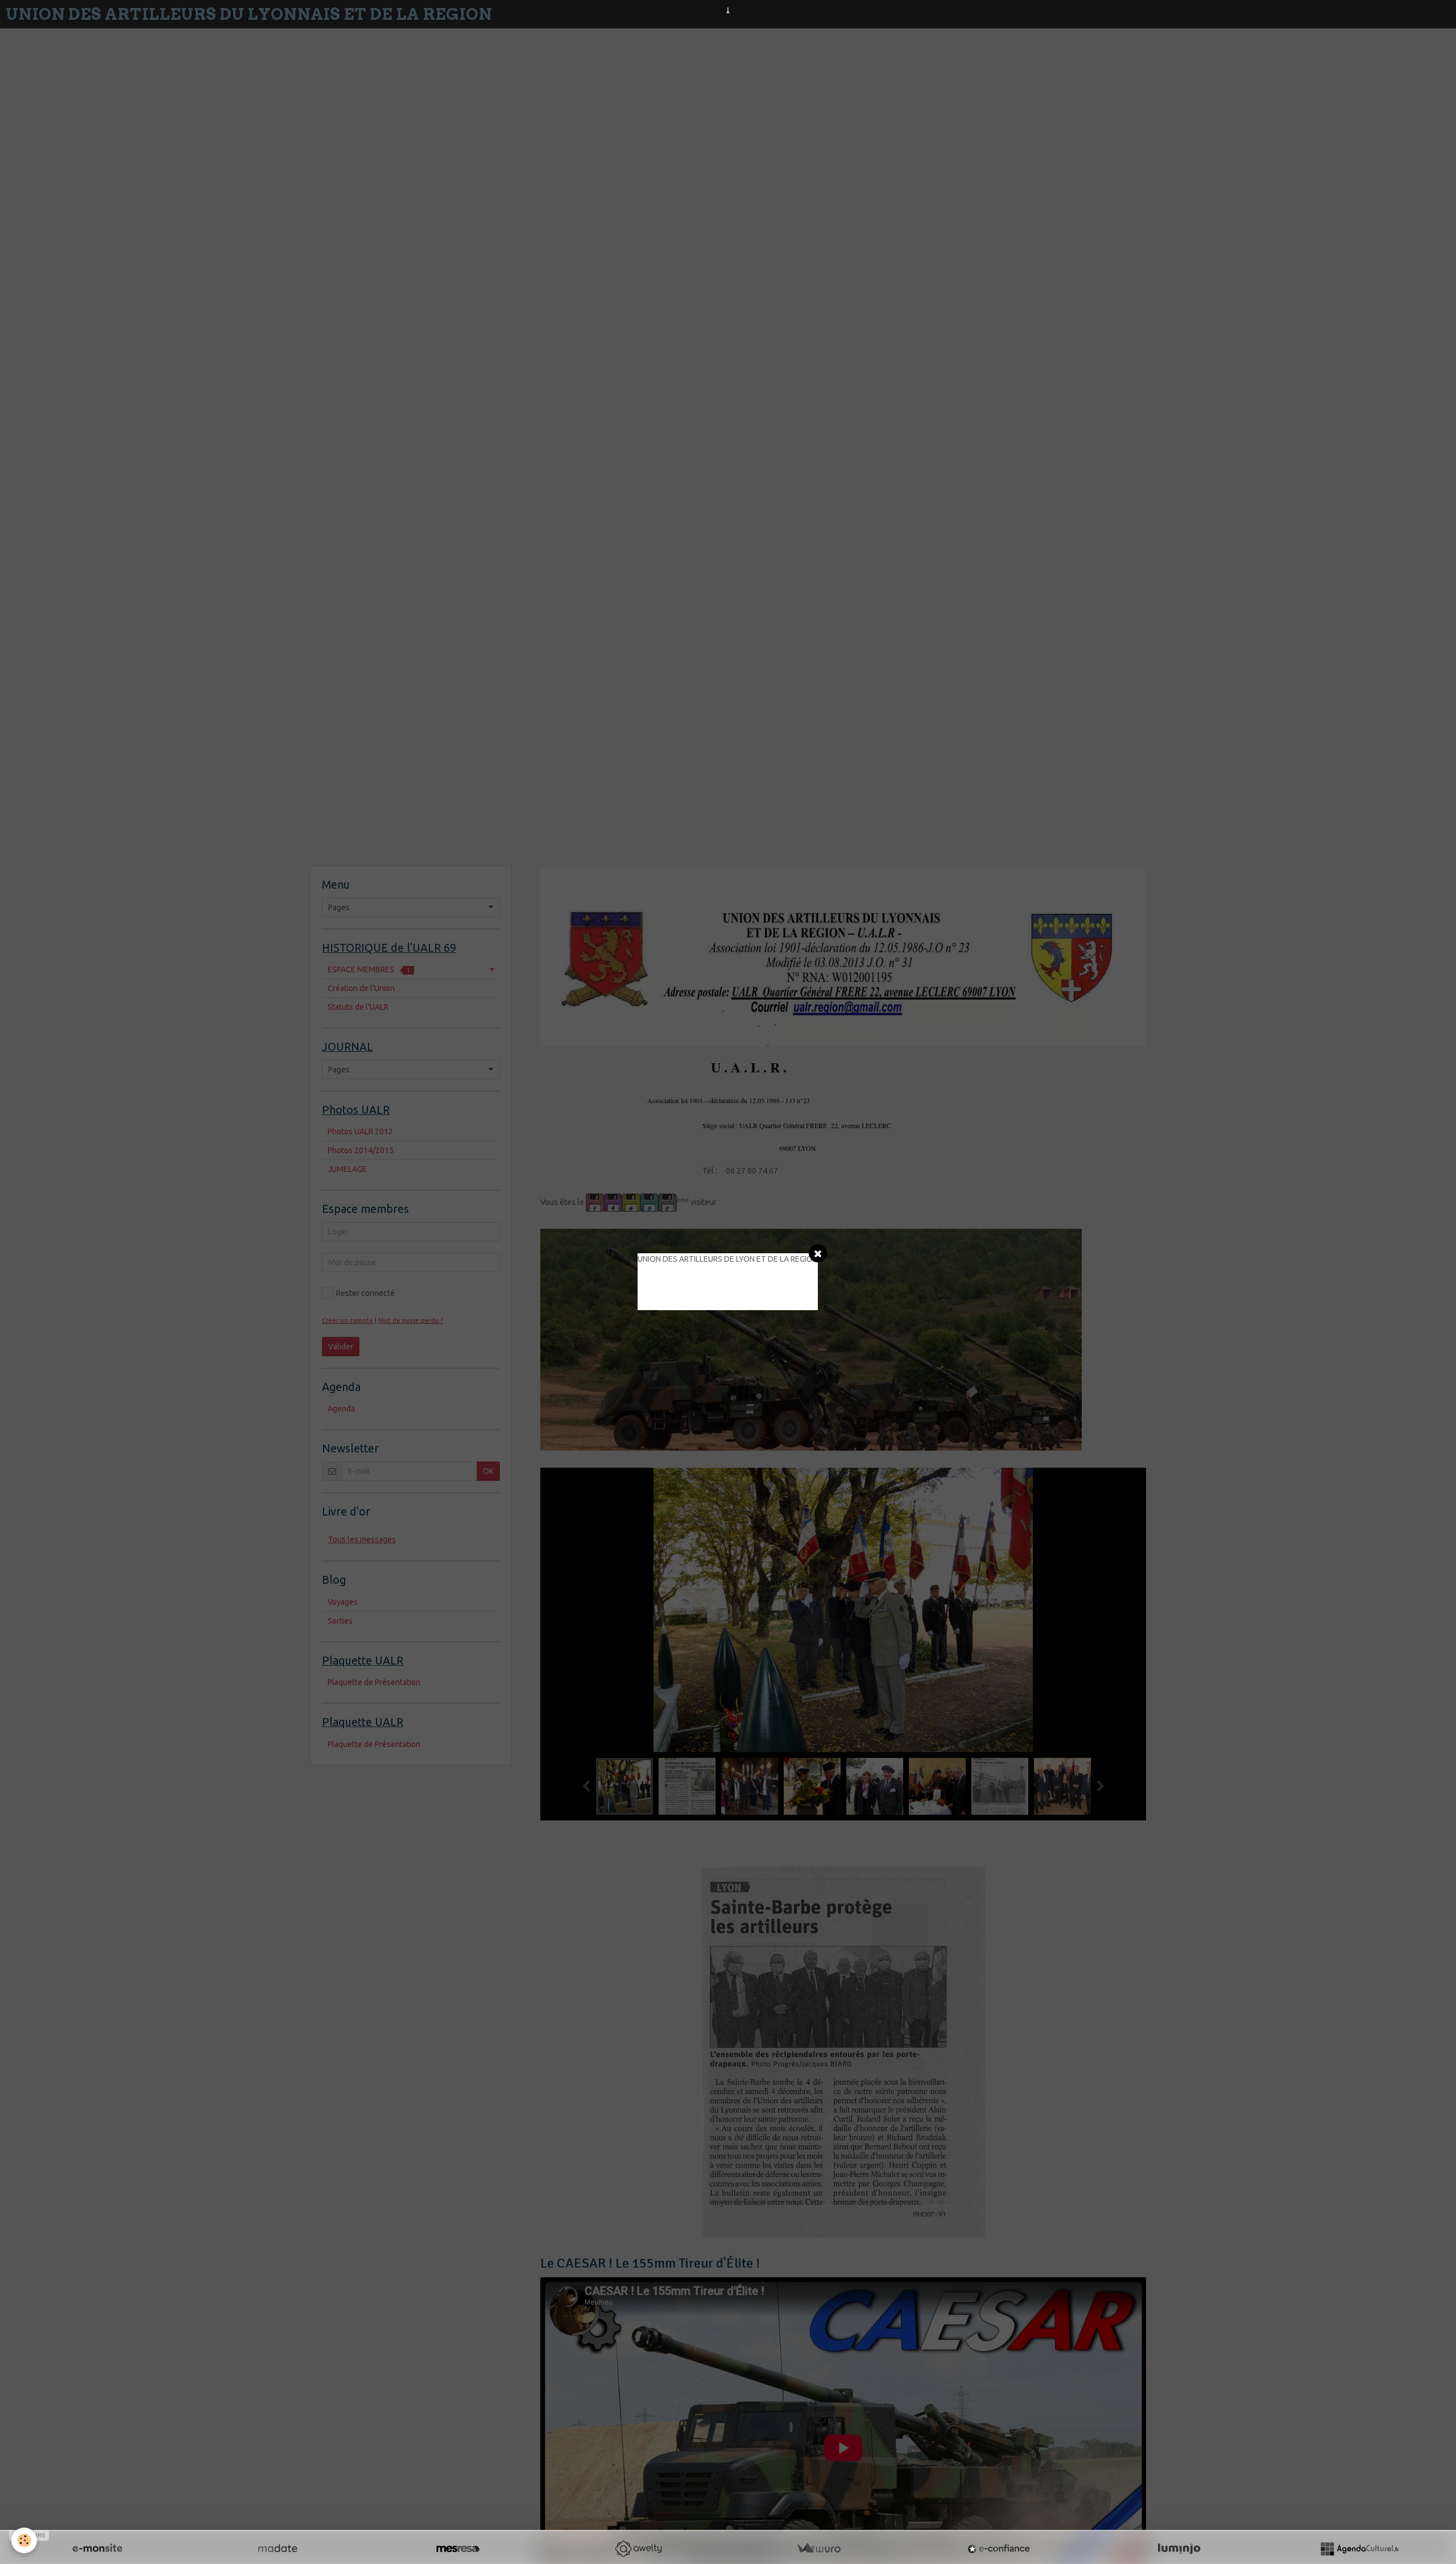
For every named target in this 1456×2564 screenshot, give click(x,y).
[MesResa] (458, 2549)
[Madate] (278, 2549)
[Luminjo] (1179, 2549)
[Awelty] (638, 2549)
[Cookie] (24, 2540)
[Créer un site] (97, 2549)
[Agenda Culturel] (1359, 2549)
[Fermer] (818, 1253)
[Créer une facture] (818, 2549)
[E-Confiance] (999, 2549)
